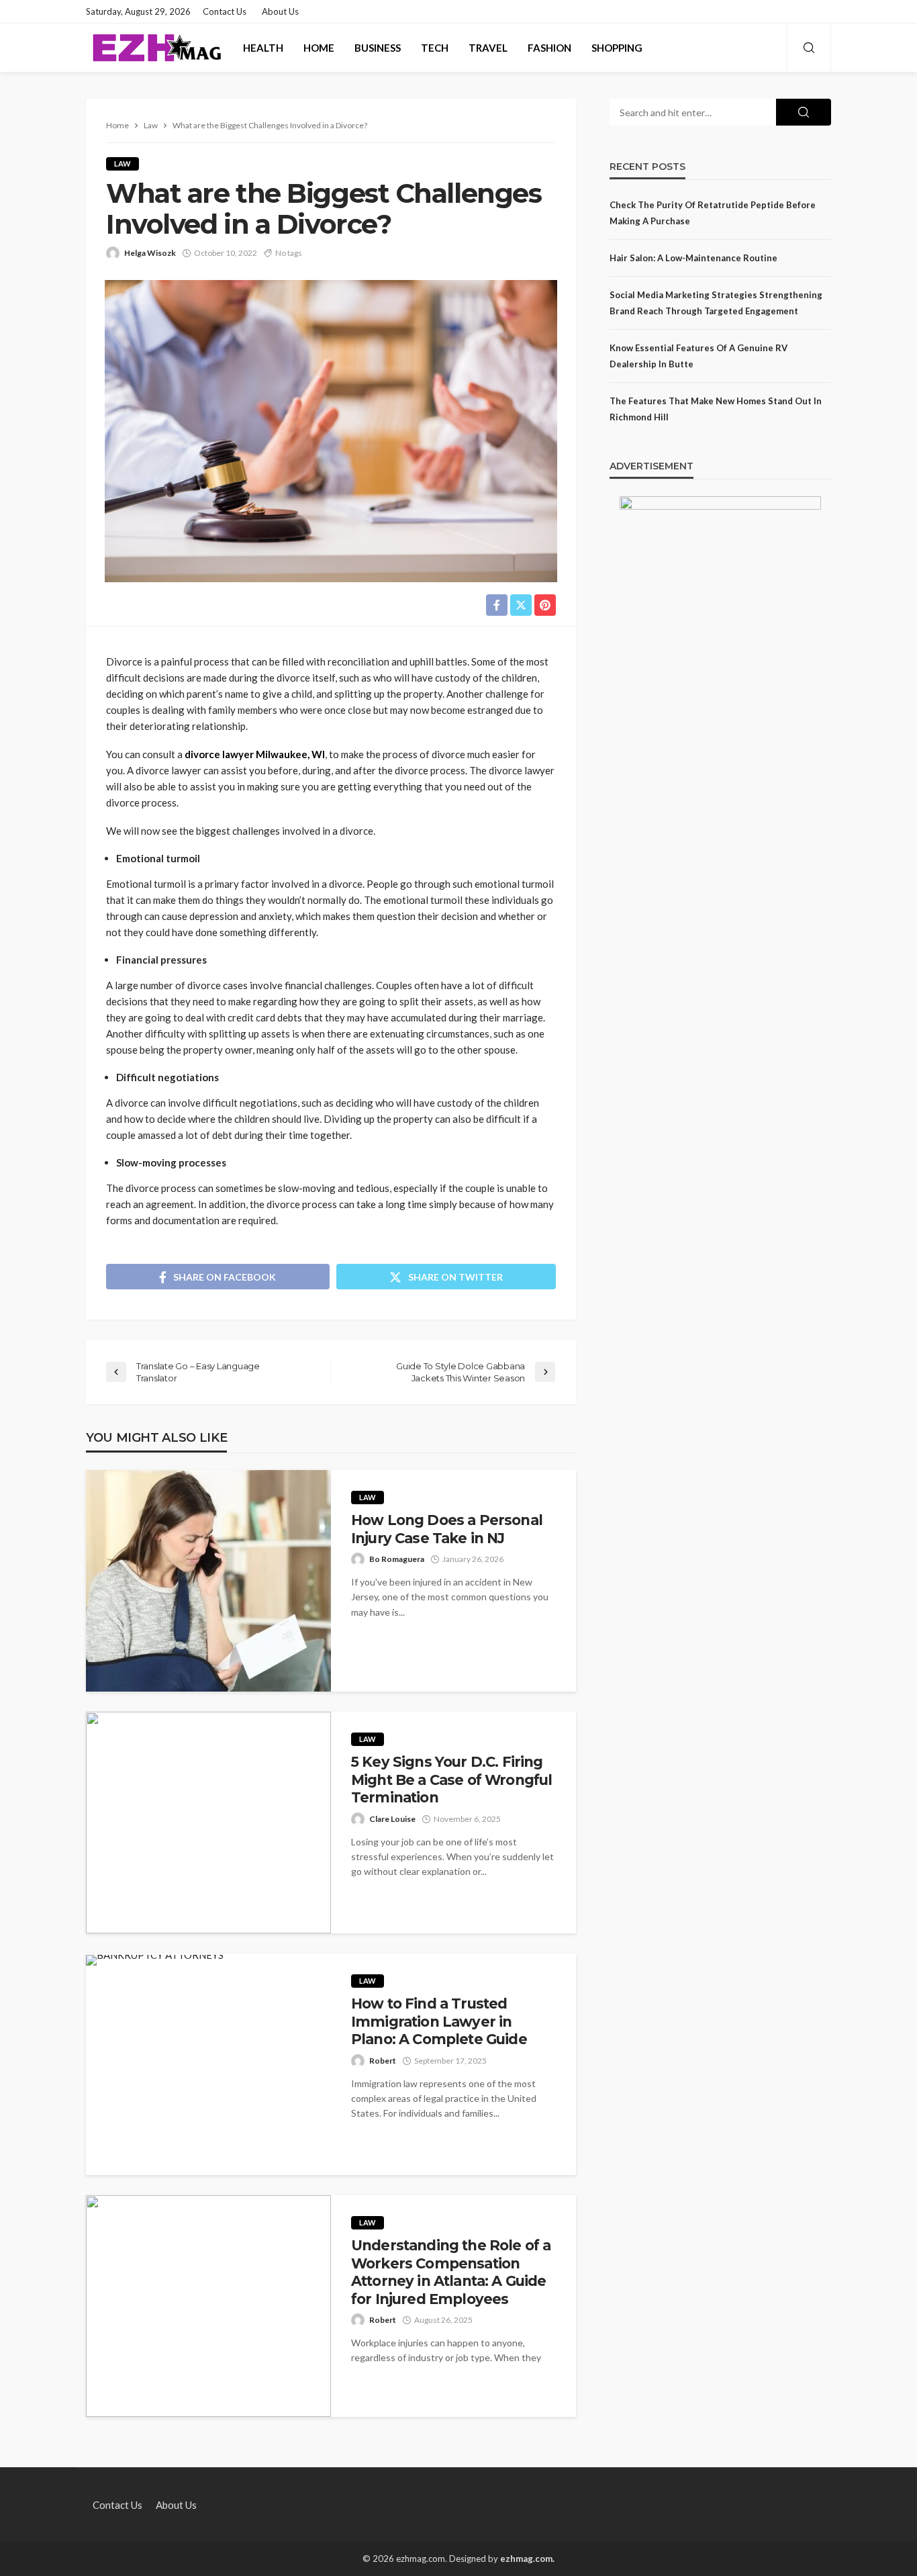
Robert (383, 2061)
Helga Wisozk (150, 253)
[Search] (809, 48)
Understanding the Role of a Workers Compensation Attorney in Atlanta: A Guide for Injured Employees (451, 2272)
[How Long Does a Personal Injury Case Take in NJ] (208, 1581)
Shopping (617, 48)
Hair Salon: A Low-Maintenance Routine (693, 258)
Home (319, 48)
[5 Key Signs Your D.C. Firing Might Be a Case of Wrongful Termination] (208, 1823)
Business (378, 48)
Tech (435, 48)
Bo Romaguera (397, 1559)
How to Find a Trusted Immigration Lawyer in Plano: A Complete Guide (439, 2021)
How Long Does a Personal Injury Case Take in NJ (447, 1529)
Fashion (549, 48)
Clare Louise (392, 1819)
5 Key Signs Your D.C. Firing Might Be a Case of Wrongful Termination (451, 1780)
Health (263, 48)
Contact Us (225, 11)
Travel (488, 48)
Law (123, 164)
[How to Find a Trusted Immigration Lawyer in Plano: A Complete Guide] (155, 1960)
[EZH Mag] (156, 48)
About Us (280, 11)
